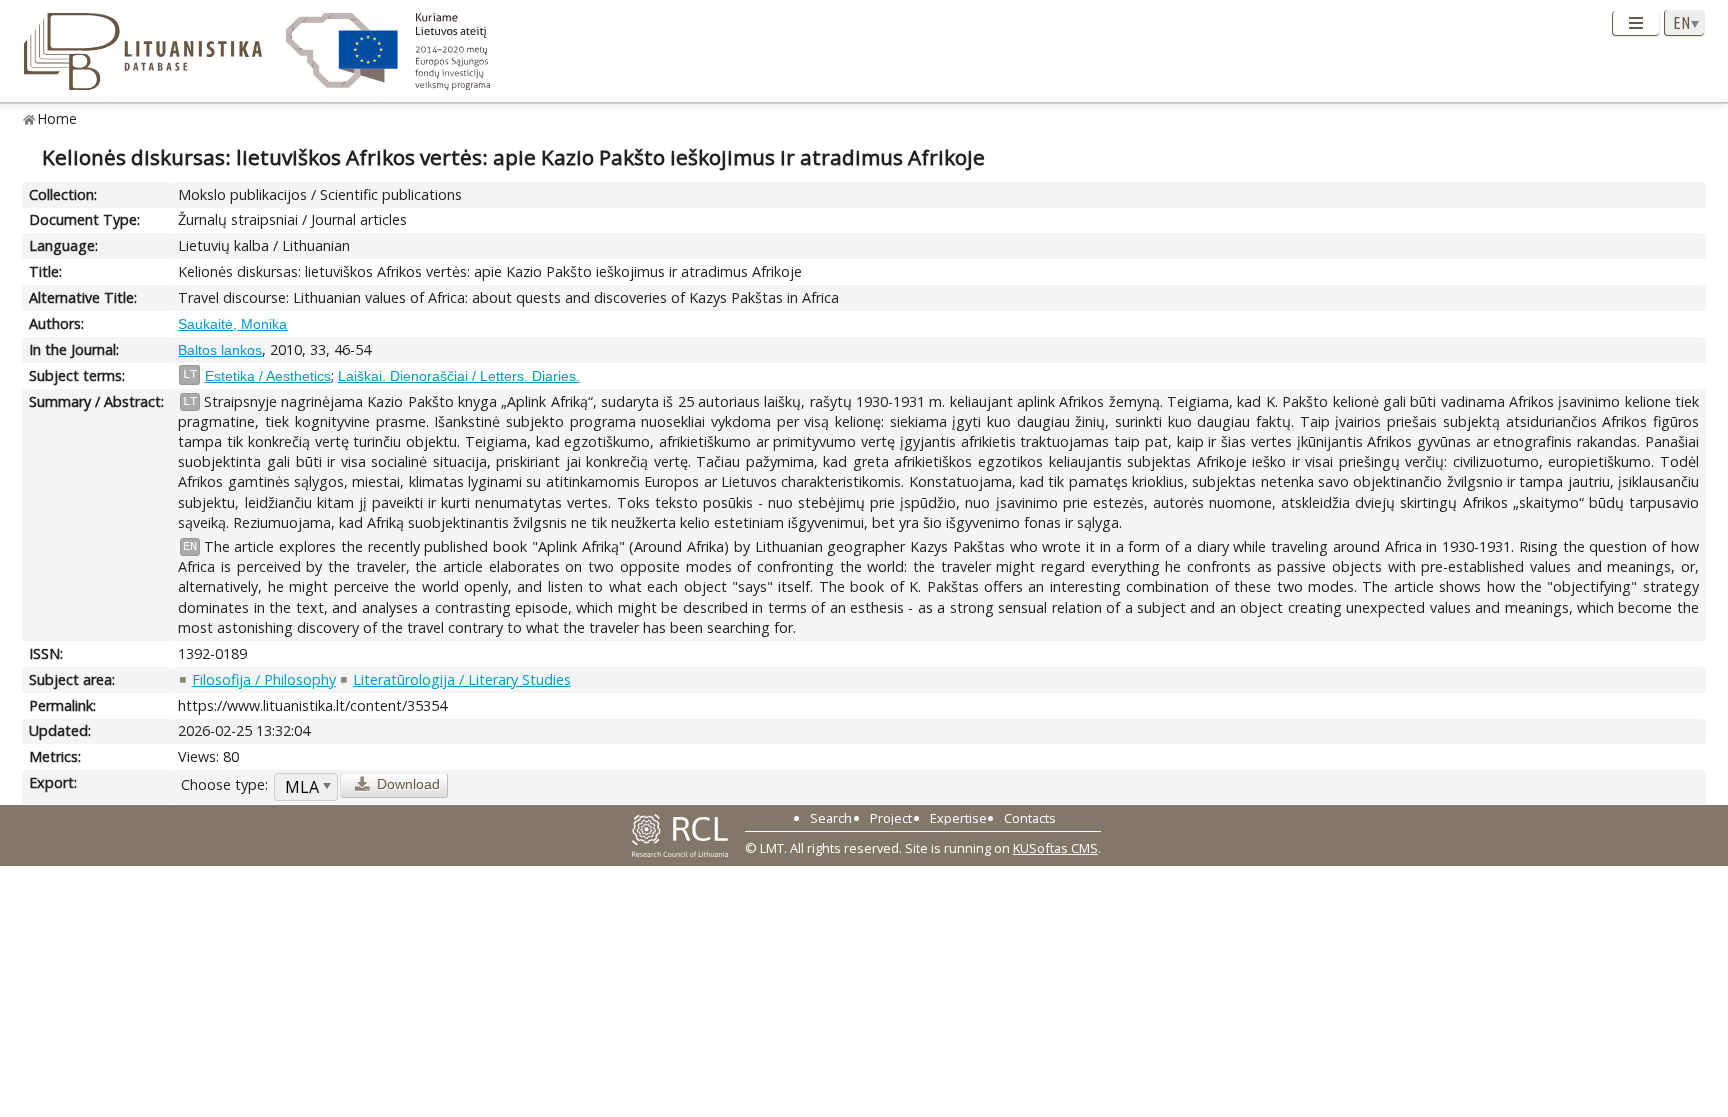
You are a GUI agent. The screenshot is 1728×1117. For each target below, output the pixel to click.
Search (831, 818)
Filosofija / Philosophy (264, 679)
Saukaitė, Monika (232, 324)
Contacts (1030, 818)
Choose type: (224, 784)
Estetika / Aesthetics (268, 376)
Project (891, 818)
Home (57, 118)
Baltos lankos (220, 350)
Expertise (958, 818)
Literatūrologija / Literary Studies (462, 679)
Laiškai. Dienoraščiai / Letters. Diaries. (459, 376)
